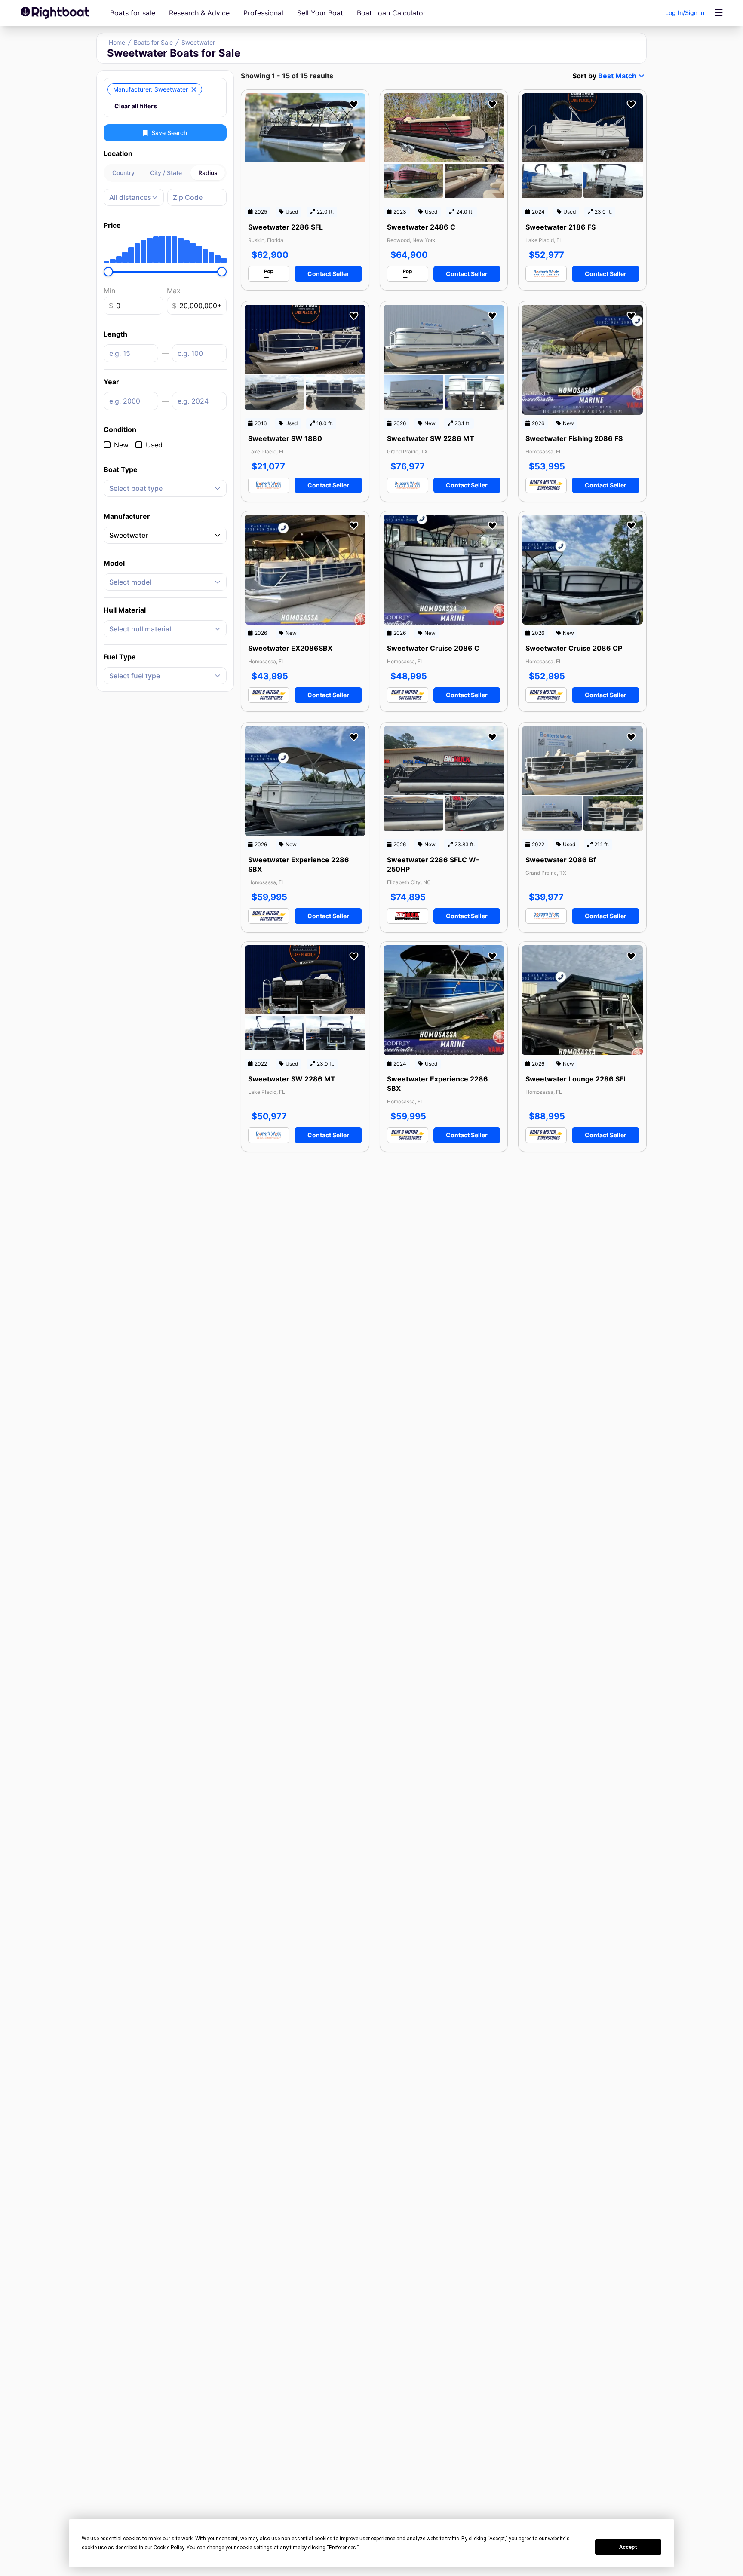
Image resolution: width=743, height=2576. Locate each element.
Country (123, 173)
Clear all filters (136, 106)
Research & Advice (199, 13)
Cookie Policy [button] (169, 2548)
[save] (354, 104)
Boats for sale (133, 13)
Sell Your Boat (320, 13)
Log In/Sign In (685, 13)
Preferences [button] (342, 2548)
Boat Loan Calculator (391, 13)
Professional (263, 13)
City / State (166, 173)
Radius (208, 173)
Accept (628, 2547)
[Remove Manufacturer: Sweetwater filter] (194, 89)
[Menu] (718, 13)
